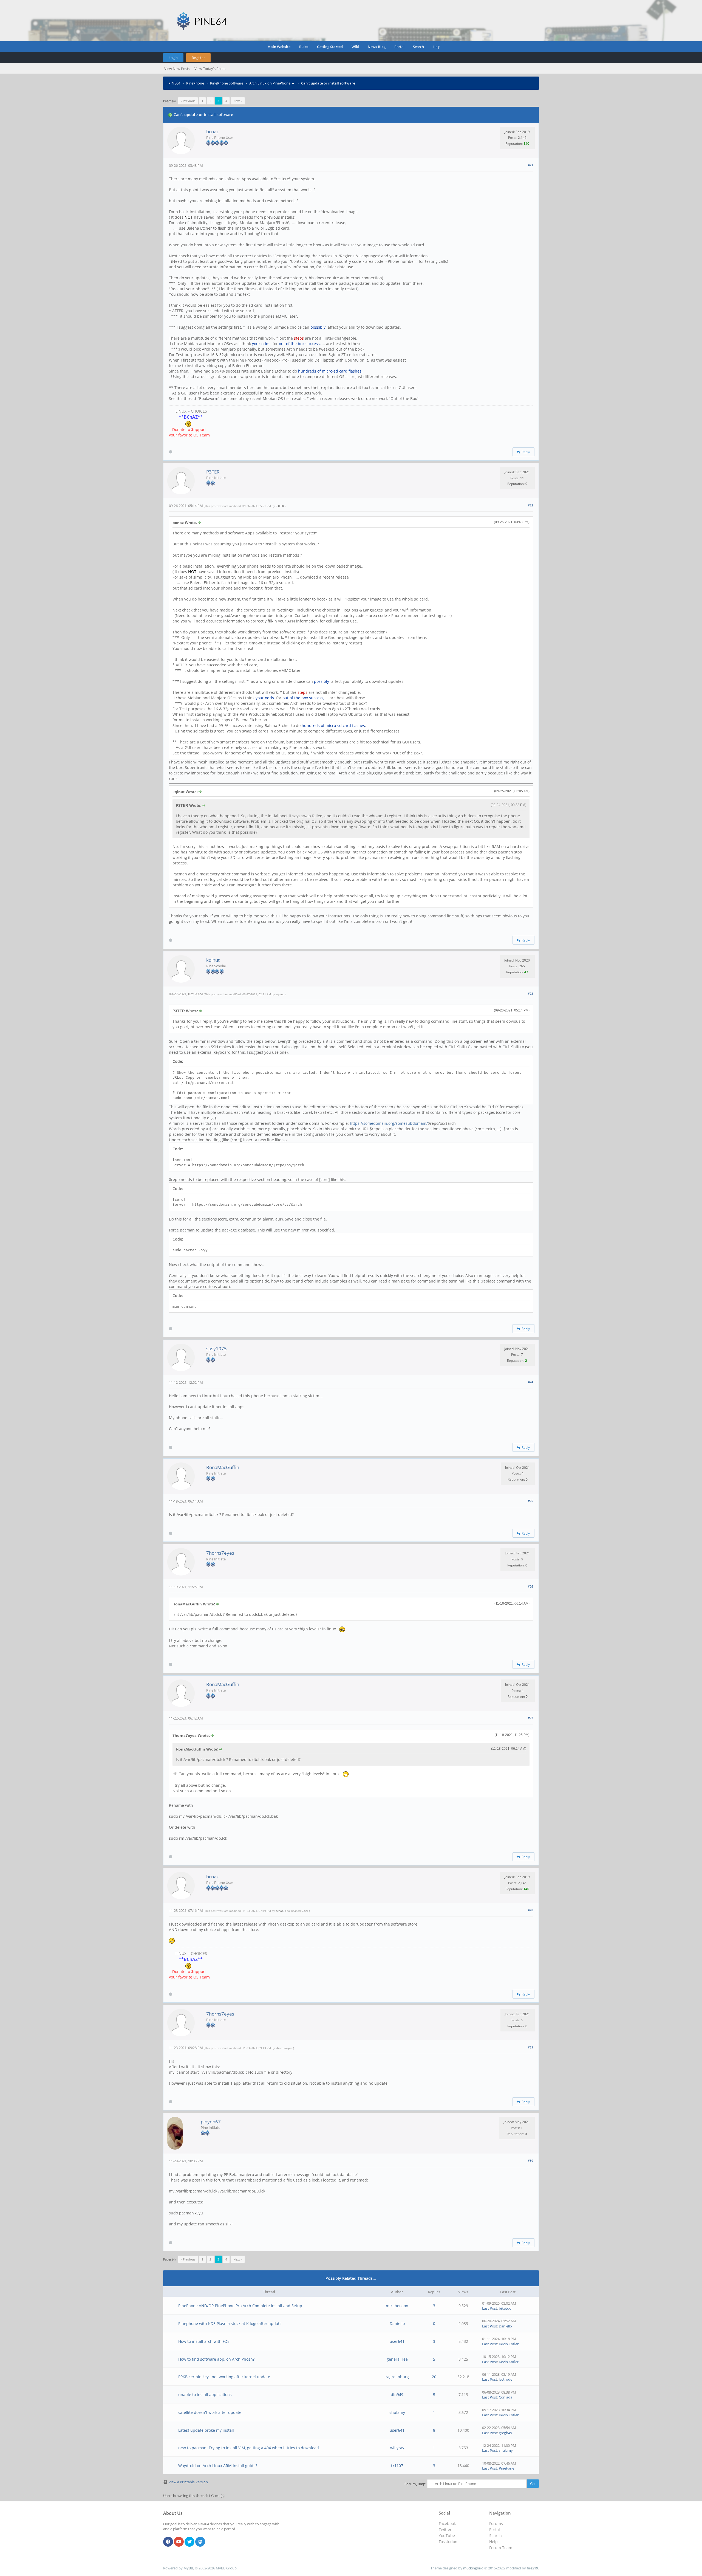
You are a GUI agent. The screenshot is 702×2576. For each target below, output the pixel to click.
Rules (304, 47)
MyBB (188, 2568)
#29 (530, 2047)
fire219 (532, 2568)
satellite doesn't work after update (210, 2412)
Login (173, 58)
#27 (530, 1718)
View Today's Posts (210, 69)
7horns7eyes (220, 1553)
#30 (530, 2161)
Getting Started (330, 47)
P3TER (213, 472)
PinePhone (195, 83)
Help (437, 47)
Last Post (490, 2308)
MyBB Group (226, 2568)
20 (434, 2377)
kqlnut (213, 960)
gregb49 (505, 2433)
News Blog (377, 47)
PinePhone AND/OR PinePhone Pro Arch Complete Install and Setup (240, 2306)
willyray (397, 2448)
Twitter (445, 2530)
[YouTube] (179, 2542)
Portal (399, 47)
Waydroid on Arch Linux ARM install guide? (218, 2466)
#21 (530, 165)
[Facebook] (168, 2542)
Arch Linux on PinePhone (270, 83)
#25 (530, 1501)
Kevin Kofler (509, 2344)
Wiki (355, 47)
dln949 (397, 2395)
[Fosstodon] (200, 2542)
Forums (496, 2523)
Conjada (506, 2397)
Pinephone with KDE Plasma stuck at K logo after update (230, 2323)
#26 (530, 1586)
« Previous (188, 101)
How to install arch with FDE (204, 2341)
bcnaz (212, 132)
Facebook (447, 2523)
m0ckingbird (473, 2568)
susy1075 (216, 1348)
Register (198, 58)
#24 (530, 1382)
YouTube (447, 2536)
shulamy (397, 2412)
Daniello (397, 2323)
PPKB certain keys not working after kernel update (224, 2377)
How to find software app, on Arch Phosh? (216, 2359)
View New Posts (177, 69)
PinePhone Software (227, 83)
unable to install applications (205, 2395)
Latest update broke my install (206, 2430)
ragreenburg (397, 2377)
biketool (506, 2308)
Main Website (279, 47)
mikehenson (397, 2306)
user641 (397, 2341)
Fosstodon (448, 2542)
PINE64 (174, 83)
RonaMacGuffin (223, 1467)
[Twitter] (189, 2542)
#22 (530, 505)
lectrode (506, 2379)
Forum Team (501, 2548)
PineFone (506, 2468)
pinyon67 (211, 2122)
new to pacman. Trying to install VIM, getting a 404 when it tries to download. (249, 2448)
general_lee (397, 2359)
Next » (238, 101)
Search (418, 47)
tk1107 (397, 2466)
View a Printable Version (188, 2482)
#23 (530, 994)
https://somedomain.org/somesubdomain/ (389, 1123)
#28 (530, 1910)
